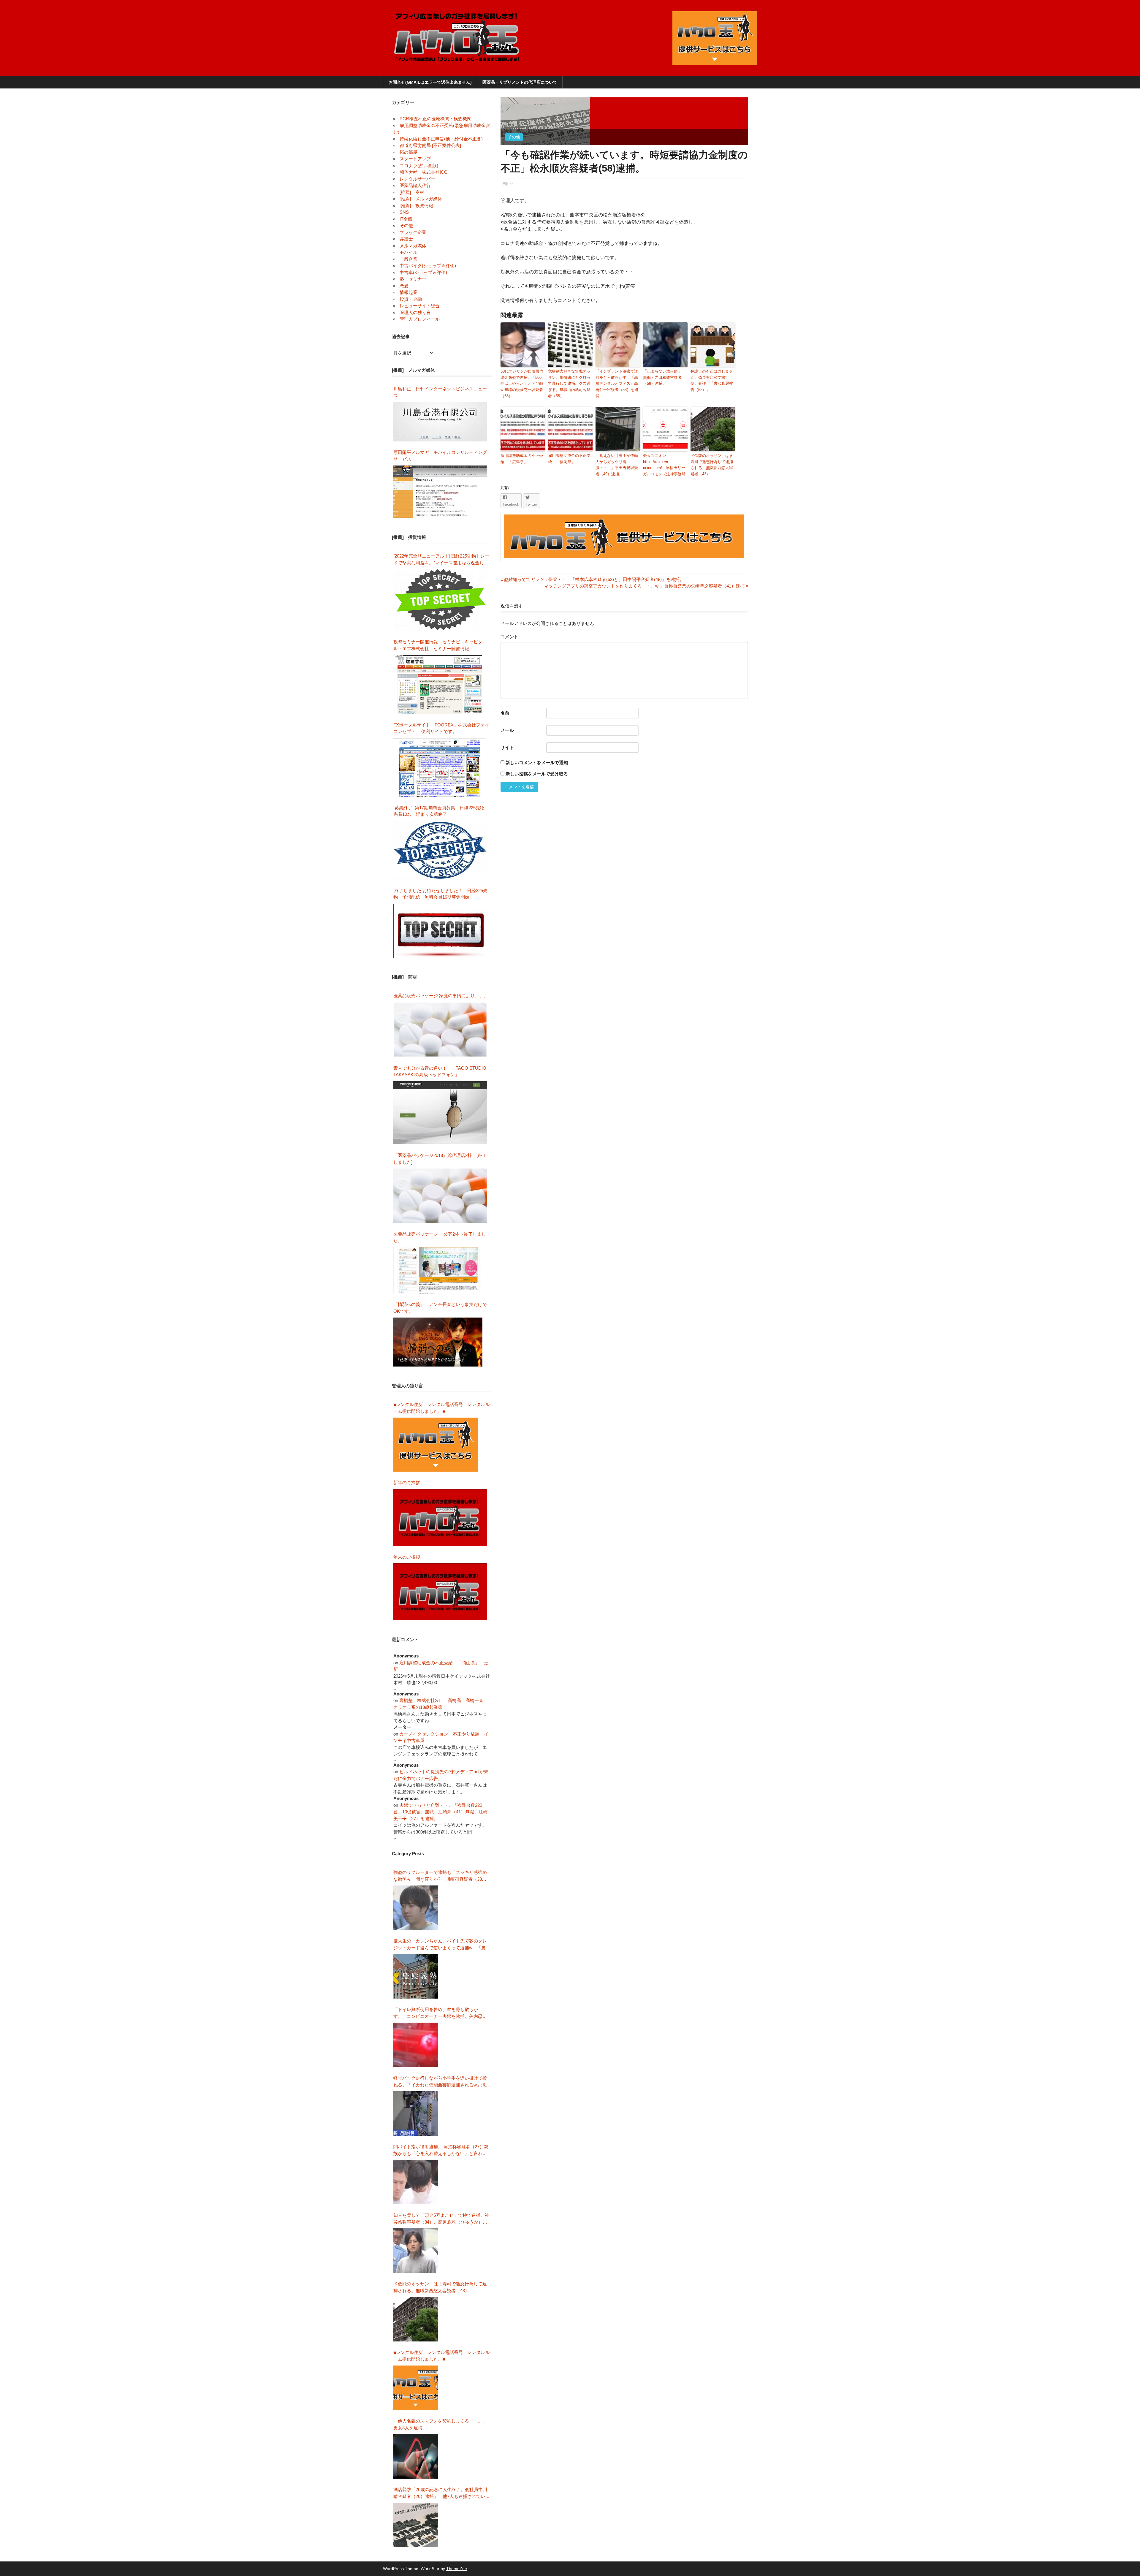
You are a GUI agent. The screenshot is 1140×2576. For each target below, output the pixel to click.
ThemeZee (457, 2569)
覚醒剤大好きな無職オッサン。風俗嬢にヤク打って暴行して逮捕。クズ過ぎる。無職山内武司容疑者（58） (569, 384)
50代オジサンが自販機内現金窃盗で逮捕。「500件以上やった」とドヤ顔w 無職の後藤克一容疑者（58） (522, 384)
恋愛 (404, 286)
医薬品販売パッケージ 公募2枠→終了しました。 (440, 1237)
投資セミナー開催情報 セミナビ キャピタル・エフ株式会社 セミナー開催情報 (438, 645)
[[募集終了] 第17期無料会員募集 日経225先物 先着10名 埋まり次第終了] (440, 850)
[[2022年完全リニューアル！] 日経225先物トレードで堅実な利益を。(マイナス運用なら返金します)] (440, 600)
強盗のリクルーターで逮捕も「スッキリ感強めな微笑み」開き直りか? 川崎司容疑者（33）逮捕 (440, 1876)
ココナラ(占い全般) (419, 166)
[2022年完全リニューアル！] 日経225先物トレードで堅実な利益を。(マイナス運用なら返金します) (441, 560)
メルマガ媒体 (413, 246)
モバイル (408, 252)
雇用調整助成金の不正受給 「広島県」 (522, 459)
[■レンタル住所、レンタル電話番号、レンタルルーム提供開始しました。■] (436, 1445)
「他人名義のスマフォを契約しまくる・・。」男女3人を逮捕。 (440, 2424)
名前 (505, 713)
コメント (509, 637)
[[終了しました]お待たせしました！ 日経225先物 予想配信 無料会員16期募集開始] (440, 931)
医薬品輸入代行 (415, 185)
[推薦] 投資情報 (416, 206)
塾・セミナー (413, 279)
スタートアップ (415, 159)
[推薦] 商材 (412, 192)
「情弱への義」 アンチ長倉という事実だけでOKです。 (440, 1308)
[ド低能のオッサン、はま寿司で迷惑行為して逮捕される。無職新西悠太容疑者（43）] (416, 2319)
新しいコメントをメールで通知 (537, 763)
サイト (507, 747)
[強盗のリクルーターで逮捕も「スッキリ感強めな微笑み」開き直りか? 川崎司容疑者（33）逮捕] (416, 1908)
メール (507, 730)
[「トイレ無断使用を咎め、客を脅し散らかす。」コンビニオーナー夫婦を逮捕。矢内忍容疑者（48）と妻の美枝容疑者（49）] (416, 2045)
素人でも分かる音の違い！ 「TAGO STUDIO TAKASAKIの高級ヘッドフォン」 (440, 1071)
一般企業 (408, 259)
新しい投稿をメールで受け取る (537, 774)
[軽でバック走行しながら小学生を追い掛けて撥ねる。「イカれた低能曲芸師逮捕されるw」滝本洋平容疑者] (416, 2113)
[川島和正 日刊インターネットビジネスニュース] (440, 422)
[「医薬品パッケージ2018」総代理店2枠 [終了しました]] (440, 1196)
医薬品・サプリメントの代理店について (520, 82)
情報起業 (408, 292)
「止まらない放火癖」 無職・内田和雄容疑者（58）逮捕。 (664, 377)
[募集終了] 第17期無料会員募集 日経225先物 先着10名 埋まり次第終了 (441, 811)
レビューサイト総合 (420, 306)
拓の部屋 (408, 152)
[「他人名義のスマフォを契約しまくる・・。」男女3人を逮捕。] (416, 2456)
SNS (404, 212)
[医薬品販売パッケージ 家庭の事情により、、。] (440, 1030)
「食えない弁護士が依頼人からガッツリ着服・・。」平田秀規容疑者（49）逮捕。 (617, 465)
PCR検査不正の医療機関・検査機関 (436, 119)
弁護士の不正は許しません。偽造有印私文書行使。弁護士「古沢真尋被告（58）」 (712, 380)
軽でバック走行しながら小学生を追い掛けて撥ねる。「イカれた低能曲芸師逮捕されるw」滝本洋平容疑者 (442, 2082)
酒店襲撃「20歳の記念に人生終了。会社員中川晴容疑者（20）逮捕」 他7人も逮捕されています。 (441, 2493)
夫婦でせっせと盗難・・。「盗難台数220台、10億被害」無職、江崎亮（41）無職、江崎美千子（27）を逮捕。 (440, 1812)
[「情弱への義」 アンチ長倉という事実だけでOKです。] (438, 1342)
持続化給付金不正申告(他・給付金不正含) (441, 139)
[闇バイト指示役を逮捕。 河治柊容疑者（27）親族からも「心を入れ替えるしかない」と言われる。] (416, 2182)
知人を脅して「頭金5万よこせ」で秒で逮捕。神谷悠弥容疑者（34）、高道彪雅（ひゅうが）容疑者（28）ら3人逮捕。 (441, 2219)
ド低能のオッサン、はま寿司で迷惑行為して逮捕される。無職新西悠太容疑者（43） (712, 465)
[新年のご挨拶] (440, 1518)
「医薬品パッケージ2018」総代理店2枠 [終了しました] (440, 1159)
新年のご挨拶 (409, 1482)
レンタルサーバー (417, 179)
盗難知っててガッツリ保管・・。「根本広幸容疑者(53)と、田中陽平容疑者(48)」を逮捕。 (592, 579)
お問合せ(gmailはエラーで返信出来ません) (430, 82)
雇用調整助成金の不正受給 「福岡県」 (569, 459)
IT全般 (406, 219)
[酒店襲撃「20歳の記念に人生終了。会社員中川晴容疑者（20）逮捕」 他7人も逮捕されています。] (416, 2525)
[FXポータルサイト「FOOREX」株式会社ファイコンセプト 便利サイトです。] (439, 767)
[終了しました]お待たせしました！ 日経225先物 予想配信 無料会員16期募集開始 (440, 894)
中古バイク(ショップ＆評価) (428, 266)
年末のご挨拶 (407, 1557)
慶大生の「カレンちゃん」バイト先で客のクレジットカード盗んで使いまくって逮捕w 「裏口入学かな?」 (442, 1945)
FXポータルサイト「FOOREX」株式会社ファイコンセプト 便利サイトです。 (441, 728)
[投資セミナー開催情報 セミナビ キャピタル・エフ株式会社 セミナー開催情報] (440, 684)
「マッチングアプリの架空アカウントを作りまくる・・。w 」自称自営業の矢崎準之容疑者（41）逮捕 (642, 586)
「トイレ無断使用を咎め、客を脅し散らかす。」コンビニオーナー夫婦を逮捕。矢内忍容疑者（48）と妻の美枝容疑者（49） (440, 2013)
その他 (514, 137)
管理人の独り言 (415, 312)
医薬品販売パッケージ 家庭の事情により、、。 (441, 996)
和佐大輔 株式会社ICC (423, 172)
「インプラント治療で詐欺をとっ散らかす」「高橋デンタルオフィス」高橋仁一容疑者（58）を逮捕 (617, 384)
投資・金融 (411, 299)
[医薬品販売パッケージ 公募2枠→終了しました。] (438, 1270)
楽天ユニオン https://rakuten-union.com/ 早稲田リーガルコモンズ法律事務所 (664, 465)
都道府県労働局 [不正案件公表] (430, 145)
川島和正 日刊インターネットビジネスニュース (440, 392)
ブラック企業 (413, 232)
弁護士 (406, 239)
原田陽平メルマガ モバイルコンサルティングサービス (440, 456)
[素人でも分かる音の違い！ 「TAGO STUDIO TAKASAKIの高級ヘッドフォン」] (440, 1113)
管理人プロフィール (420, 319)
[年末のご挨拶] (440, 1592)
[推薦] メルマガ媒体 (421, 199)
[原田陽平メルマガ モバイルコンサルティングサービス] (440, 492)
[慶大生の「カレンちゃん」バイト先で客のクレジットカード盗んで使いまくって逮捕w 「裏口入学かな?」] (416, 1976)
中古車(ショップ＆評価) (423, 272)
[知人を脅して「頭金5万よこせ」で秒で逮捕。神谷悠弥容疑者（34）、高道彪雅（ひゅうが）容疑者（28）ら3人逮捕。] (416, 2251)
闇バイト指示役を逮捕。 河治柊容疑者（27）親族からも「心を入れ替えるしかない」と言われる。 (441, 2150)
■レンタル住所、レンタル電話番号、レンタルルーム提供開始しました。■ (441, 1408)
